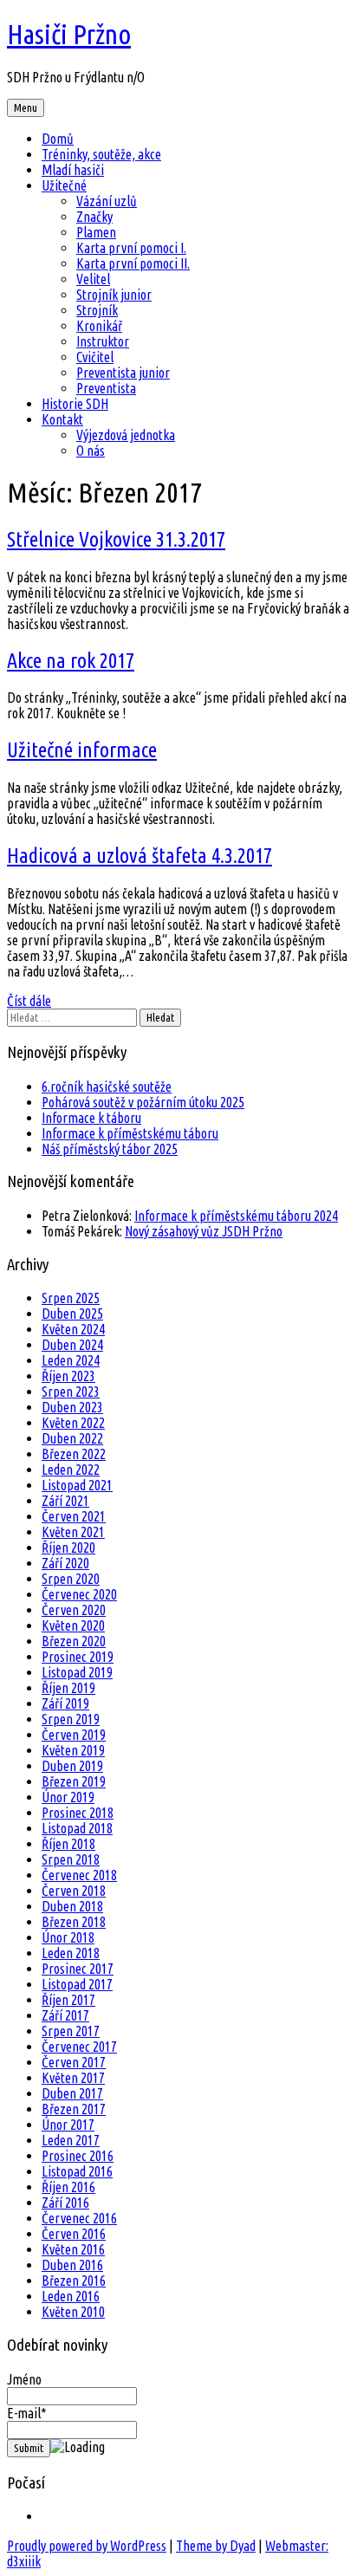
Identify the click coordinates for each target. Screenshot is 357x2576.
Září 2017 (65, 2015)
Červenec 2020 (79, 1594)
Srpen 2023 (71, 1392)
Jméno (24, 2379)
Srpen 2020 (71, 1579)
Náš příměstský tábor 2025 (110, 1149)
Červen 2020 (74, 1610)
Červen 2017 (74, 2062)
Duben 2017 (72, 2093)
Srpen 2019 (71, 1719)
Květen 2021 (73, 1532)
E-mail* (27, 2413)
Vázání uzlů (107, 201)
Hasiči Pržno (69, 34)
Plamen (96, 232)
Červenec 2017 (79, 2047)
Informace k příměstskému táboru (130, 1133)
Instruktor (103, 341)
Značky (94, 217)
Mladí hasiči (73, 170)
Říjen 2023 (68, 1376)
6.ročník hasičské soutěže (107, 1087)
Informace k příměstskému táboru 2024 (236, 1216)
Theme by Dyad (216, 2546)
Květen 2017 (73, 2078)
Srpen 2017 (71, 2031)
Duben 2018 (72, 1906)
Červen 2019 (74, 1735)
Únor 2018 (68, 1937)
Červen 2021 (74, 1516)
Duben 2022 (72, 1438)
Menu (26, 108)
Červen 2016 (74, 2234)
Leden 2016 (71, 2296)
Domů (58, 139)
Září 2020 (65, 1563)
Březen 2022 (74, 1454)
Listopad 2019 (77, 1672)
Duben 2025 (72, 1314)
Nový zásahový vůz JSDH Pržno (204, 1231)
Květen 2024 (73, 1329)
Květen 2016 (73, 2249)
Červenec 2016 (79, 2218)
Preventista (106, 388)
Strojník (97, 310)
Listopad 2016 (77, 2171)
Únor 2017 (68, 2125)
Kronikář (99, 326)
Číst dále (29, 1001)
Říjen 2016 (68, 2187)
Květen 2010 (73, 2312)
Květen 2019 (73, 1750)
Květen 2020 (73, 1625)
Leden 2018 (71, 1953)
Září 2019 (65, 1703)
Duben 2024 (72, 1345)
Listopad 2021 (77, 1485)
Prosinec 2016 (78, 2156)
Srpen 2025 (71, 1298)
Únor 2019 (68, 1797)
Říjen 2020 (68, 1548)
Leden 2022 (71, 1470)
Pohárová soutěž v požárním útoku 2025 (143, 1102)
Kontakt (62, 419)
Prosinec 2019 (78, 1657)
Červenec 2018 (79, 1875)
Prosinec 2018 (78, 1813)
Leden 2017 (71, 2140)
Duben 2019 (72, 1766)
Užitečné (64, 185)
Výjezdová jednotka (126, 435)
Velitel (93, 279)
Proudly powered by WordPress (87, 2546)
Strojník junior (114, 295)
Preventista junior (123, 373)
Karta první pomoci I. (131, 248)
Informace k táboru (91, 1118)
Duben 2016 (72, 2265)
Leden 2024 (71, 1360)
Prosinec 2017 (78, 1969)
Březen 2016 (74, 2281)
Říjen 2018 (68, 1844)
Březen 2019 (74, 1781)
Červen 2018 (74, 1891)
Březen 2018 (74, 1922)
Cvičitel (95, 357)
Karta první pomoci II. (133, 263)
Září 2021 (65, 1501)
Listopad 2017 (77, 1984)
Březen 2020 (74, 1641)
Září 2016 (65, 2203)
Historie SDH (75, 404)
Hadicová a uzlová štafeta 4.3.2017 (140, 856)
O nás (91, 451)
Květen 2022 (73, 1423)
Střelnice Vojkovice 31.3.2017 (116, 539)
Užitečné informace (82, 750)
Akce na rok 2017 (71, 661)
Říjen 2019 (68, 1688)
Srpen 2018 (71, 1859)
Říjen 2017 (68, 2000)
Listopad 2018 (77, 1828)
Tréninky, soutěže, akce (101, 154)
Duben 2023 (72, 1407)
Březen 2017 (74, 2109)
